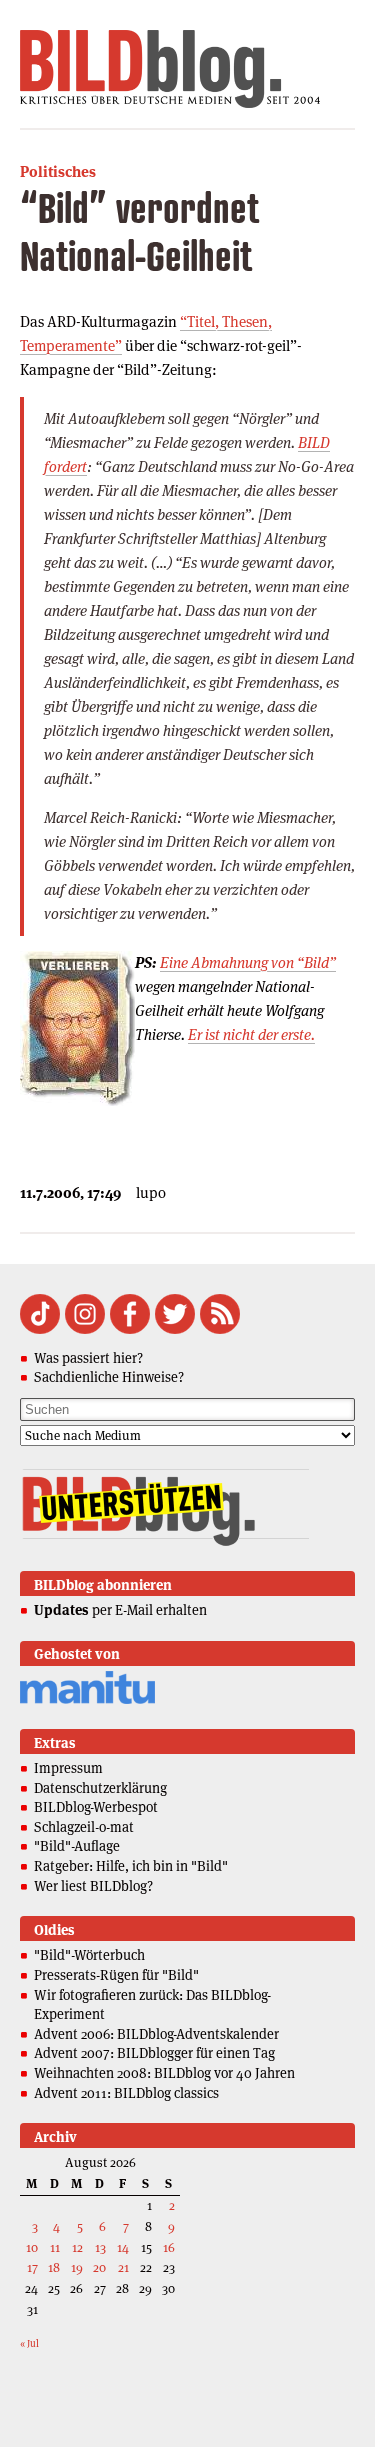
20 (99, 2267)
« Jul (29, 2343)
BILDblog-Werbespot (96, 1807)
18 (54, 2267)
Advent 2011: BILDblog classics (126, 2093)
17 (32, 2267)
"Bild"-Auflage (77, 1846)
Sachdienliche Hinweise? (109, 1377)
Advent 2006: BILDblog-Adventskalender (156, 2034)
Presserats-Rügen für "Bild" (116, 1975)
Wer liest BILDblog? (93, 1886)
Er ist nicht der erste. (251, 1034)
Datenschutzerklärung (100, 1788)
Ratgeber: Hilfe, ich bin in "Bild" (131, 1866)
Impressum (68, 1768)
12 (77, 2247)
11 (55, 2247)
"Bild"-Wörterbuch (89, 1955)
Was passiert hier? (88, 1358)
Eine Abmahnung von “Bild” (248, 962)
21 (123, 2267)
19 (77, 2267)
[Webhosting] (87, 1700)
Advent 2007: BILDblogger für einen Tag (154, 2053)
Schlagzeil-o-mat (84, 1827)
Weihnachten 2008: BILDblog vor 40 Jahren (164, 2073)
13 (100, 2247)
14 (123, 2247)
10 (32, 2247)
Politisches (58, 171)
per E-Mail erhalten (120, 1610)
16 (169, 2247)
